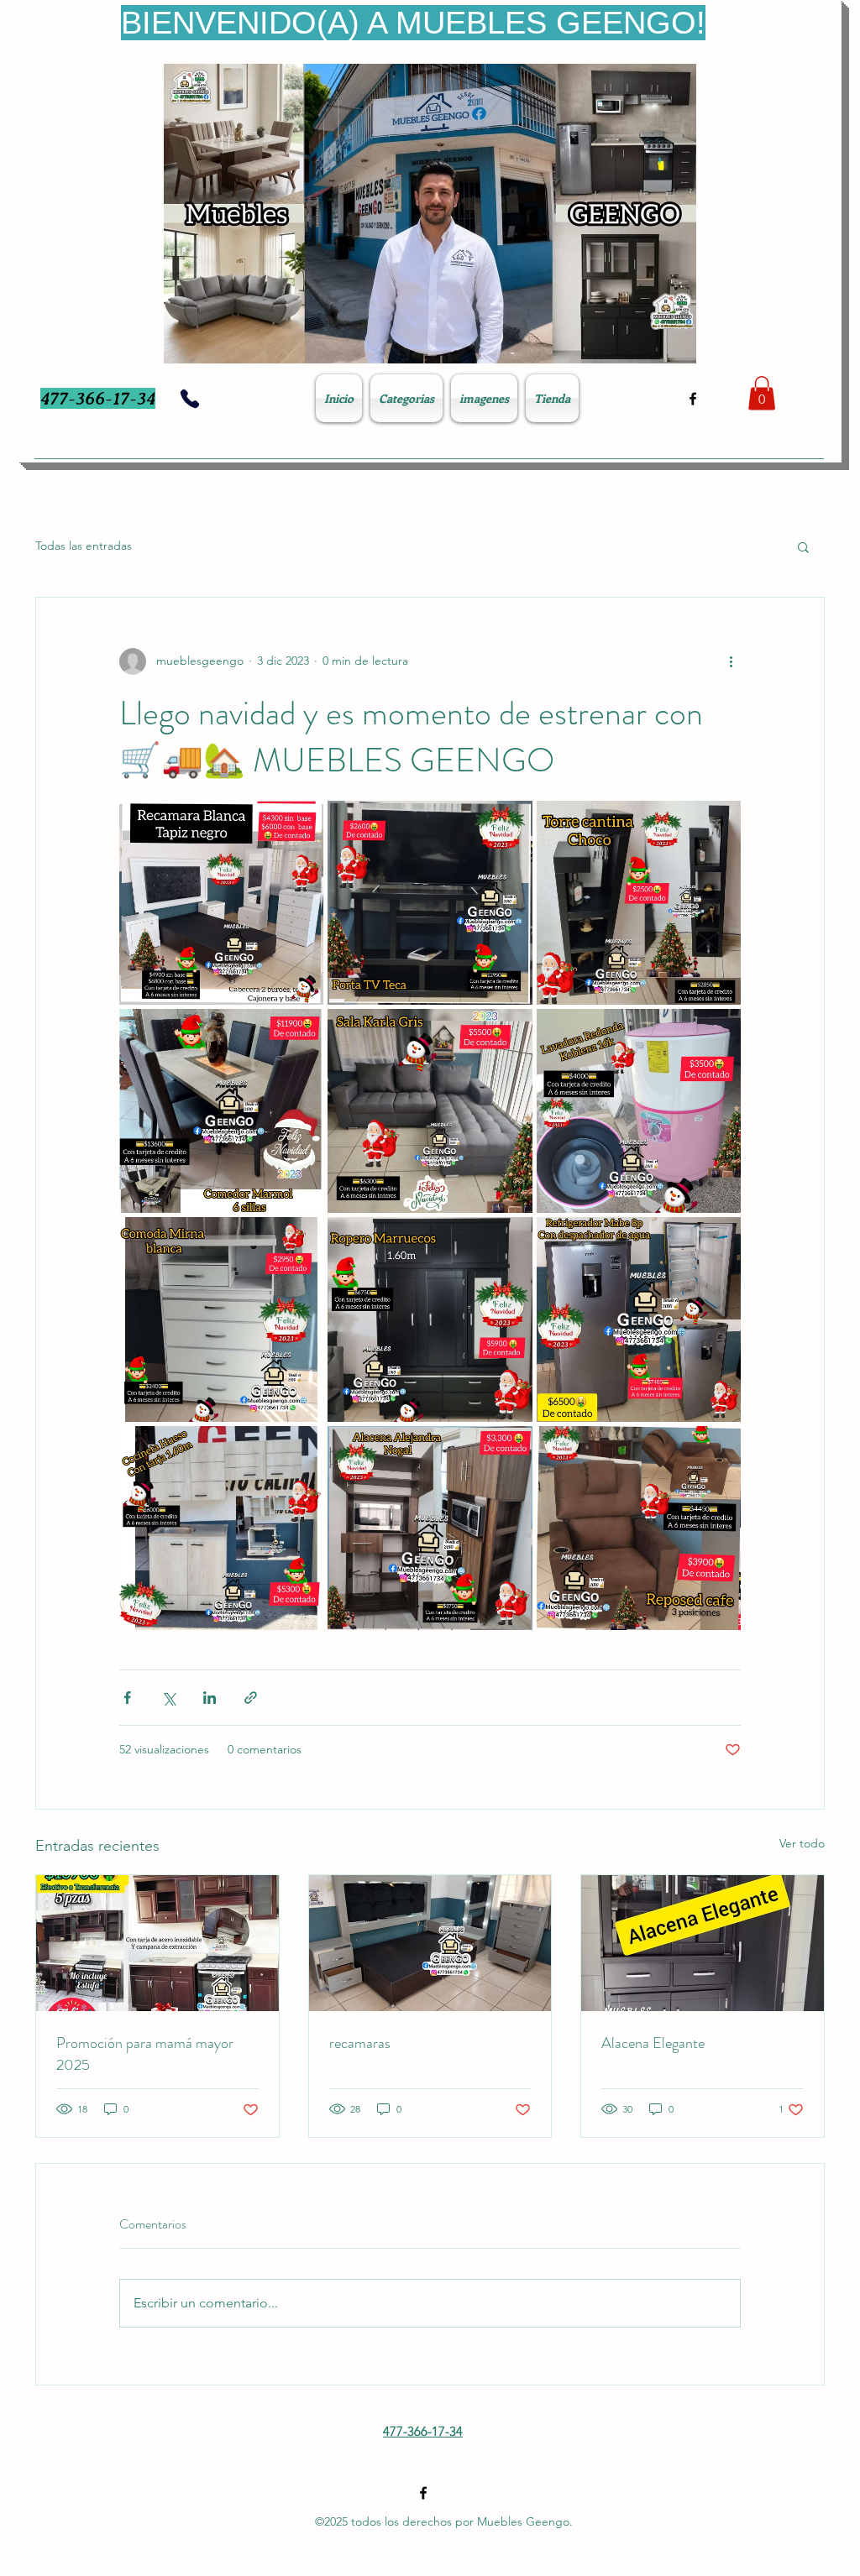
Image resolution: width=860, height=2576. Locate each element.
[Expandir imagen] (221, 903)
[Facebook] (693, 399)
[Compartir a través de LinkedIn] (210, 1698)
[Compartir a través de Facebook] (127, 1698)
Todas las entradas (84, 546)
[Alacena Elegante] (703, 1943)
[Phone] (190, 399)
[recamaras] (430, 1943)
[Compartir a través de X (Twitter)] (168, 1698)
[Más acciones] (731, 661)
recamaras (360, 2043)
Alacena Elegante (653, 2043)
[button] (762, 393)
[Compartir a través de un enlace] (251, 1698)
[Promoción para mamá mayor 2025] (157, 1943)
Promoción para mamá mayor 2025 (145, 2054)
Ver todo (802, 1843)
